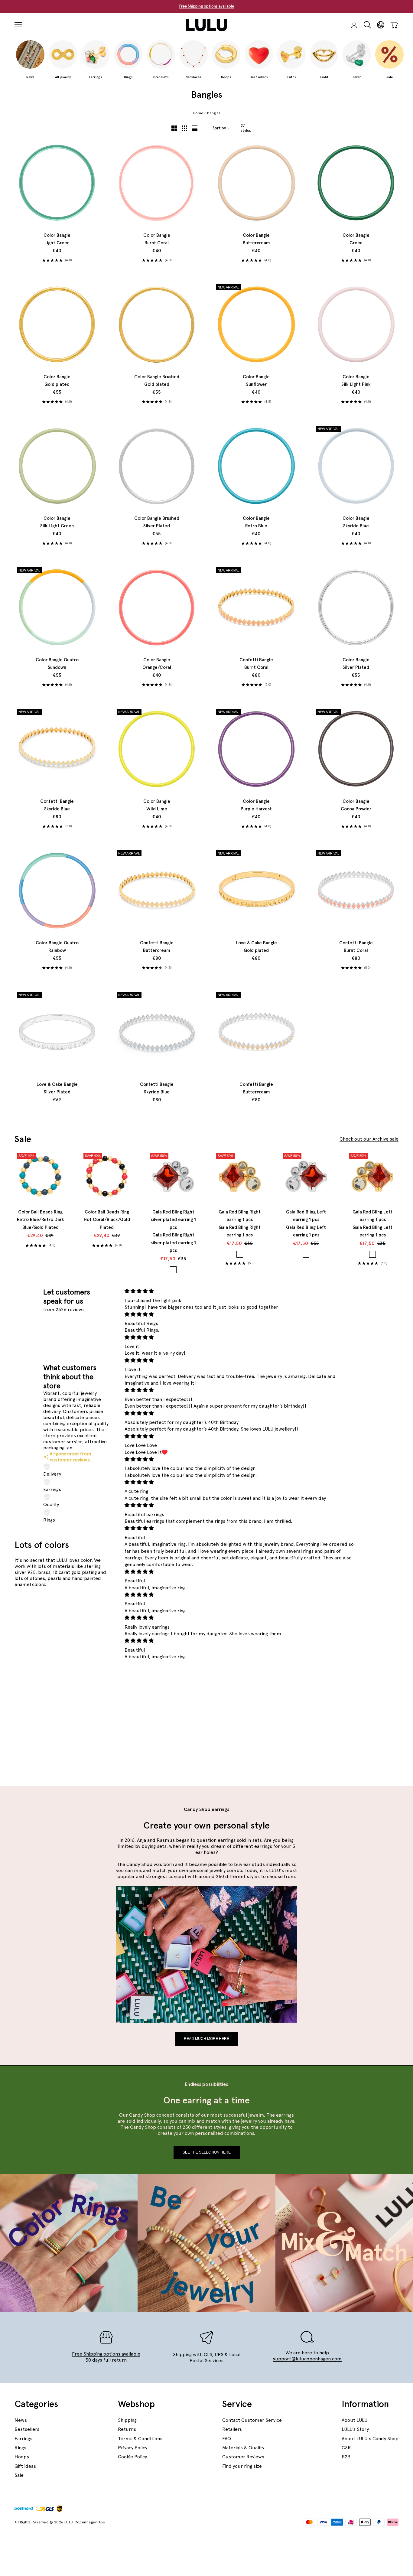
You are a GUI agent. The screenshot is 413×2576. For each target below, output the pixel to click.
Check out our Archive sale (369, 1139)
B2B (346, 2457)
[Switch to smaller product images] (184, 128)
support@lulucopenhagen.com (307, 2359)
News (21, 2420)
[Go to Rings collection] (94, 1636)
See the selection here (207, 2152)
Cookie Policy (132, 2457)
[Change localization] (381, 25)
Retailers (232, 2429)
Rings (20, 2448)
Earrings (23, 2439)
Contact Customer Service (252, 2420)
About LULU (354, 2420)
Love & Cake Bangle (256, 947)
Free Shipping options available (207, 6)
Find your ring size (242, 2466)
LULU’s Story (355, 2429)
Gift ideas (25, 2466)
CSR (346, 2448)
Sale (19, 2475)
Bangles (214, 113)
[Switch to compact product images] (195, 128)
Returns (127, 2429)
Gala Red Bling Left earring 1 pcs (306, 1224)
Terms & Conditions (140, 2439)
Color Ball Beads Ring (41, 1220)
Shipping (127, 2420)
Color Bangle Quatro (57, 664)
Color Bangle (57, 239)
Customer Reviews (243, 2457)
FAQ (227, 2439)
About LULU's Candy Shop (370, 2439)
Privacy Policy (133, 2448)
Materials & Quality (243, 2448)
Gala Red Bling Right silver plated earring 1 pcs (173, 1231)
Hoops (22, 2457)
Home (198, 113)
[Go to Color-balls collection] (94, 1728)
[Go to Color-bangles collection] (45, 1682)
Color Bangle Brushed (157, 381)
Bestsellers (27, 2429)
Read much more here (207, 2039)
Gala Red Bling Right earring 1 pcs (240, 1224)
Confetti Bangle (256, 664)
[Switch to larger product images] (174, 128)
